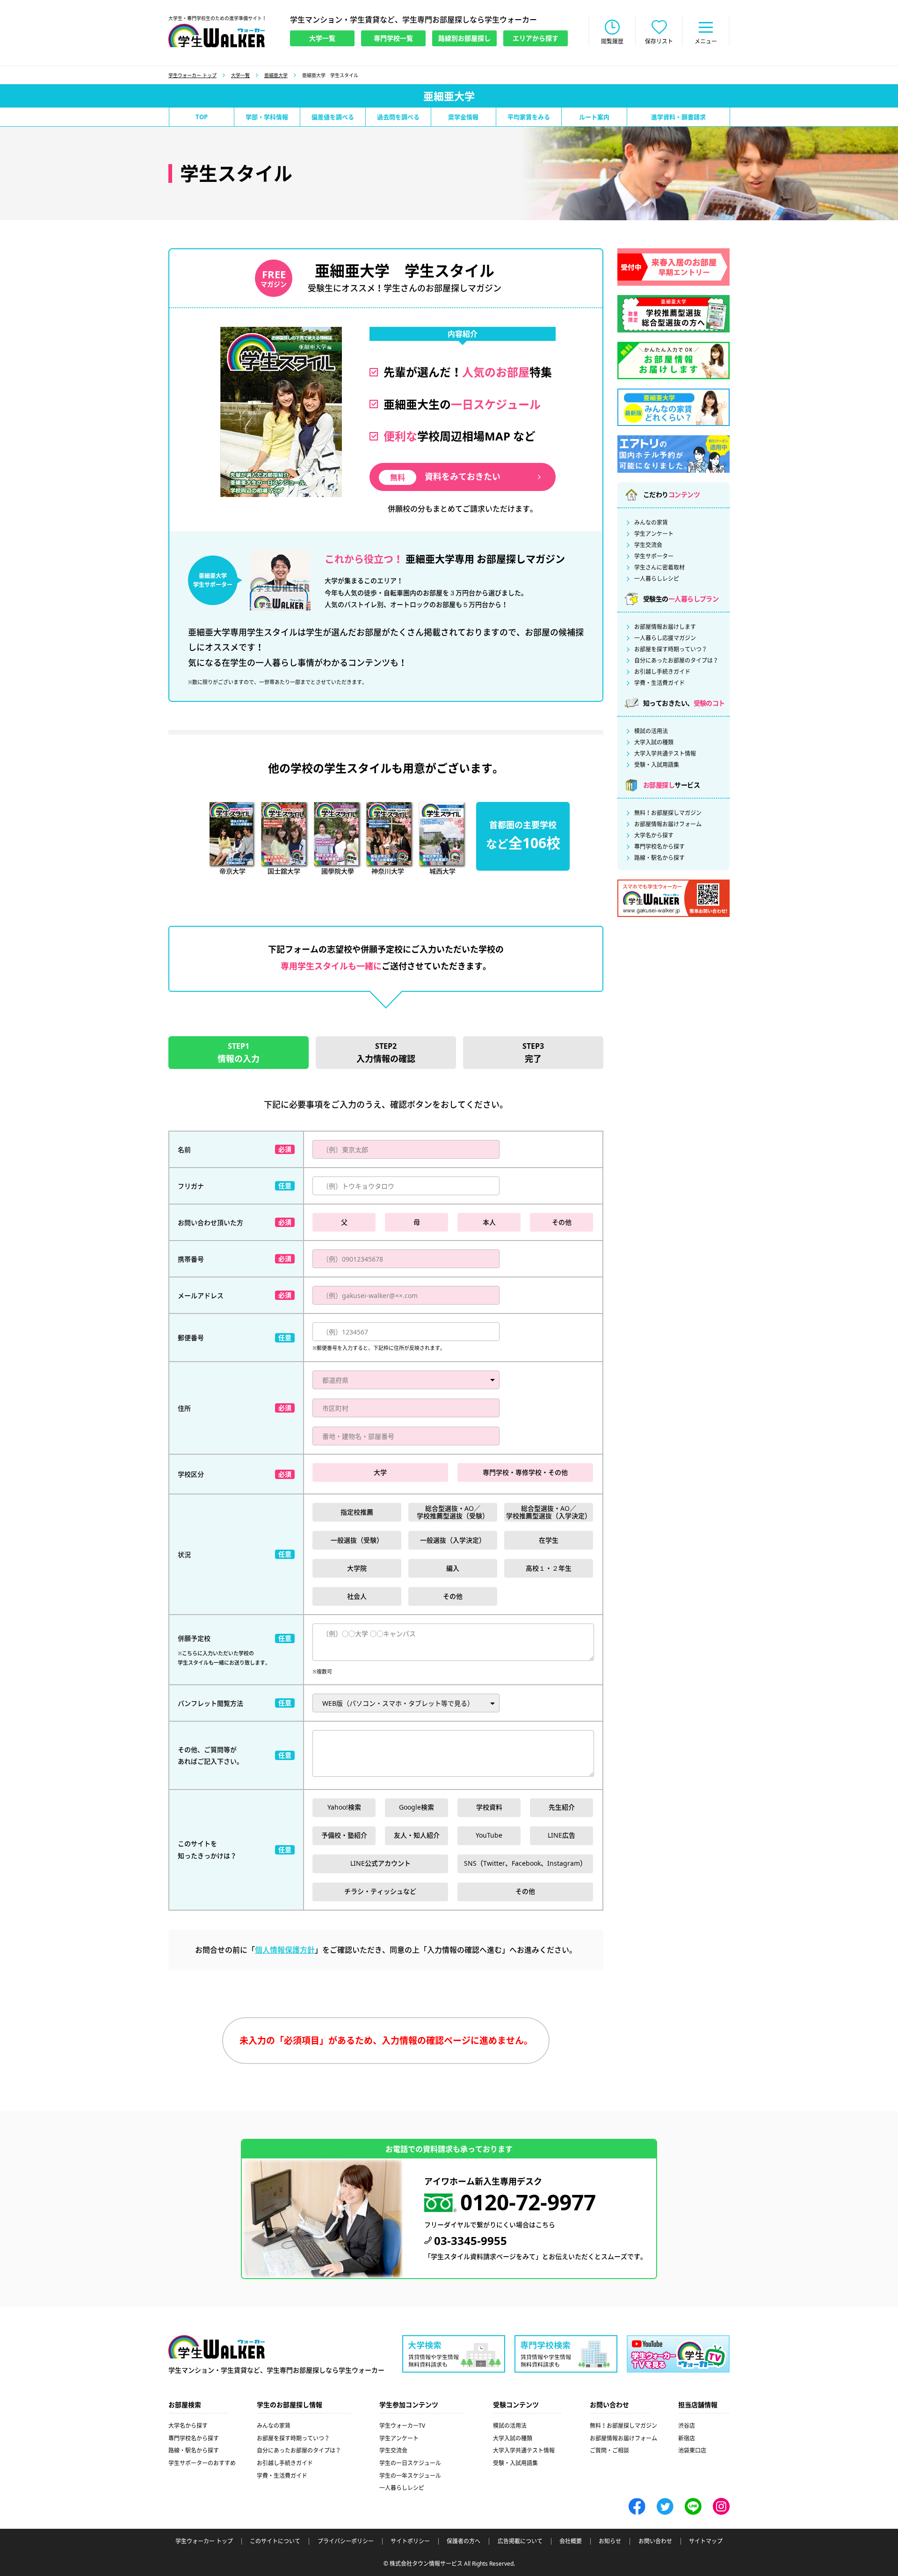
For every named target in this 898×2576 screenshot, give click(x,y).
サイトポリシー (410, 2541)
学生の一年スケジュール (410, 2476)
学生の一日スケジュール (410, 2463)
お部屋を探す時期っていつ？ (671, 649)
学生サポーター (654, 556)
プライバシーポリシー (346, 2541)
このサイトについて (275, 2541)
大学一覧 (240, 75)
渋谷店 (687, 2426)
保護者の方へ (463, 2541)
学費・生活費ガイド (659, 683)
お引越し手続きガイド (662, 672)
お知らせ (610, 2541)
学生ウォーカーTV (402, 2426)
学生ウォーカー (217, 2347)
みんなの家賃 (651, 523)
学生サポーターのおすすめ (202, 2463)
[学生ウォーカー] (217, 36)
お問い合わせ (655, 2541)
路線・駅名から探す (659, 858)
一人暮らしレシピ (657, 579)
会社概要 (571, 2541)
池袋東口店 (692, 2450)
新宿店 (687, 2438)
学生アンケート (654, 534)
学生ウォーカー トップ (192, 75)
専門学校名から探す (659, 847)
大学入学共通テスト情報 (665, 754)
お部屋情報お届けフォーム (668, 824)
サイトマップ (706, 2541)
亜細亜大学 (276, 75)
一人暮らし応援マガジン (665, 638)
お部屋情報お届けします (665, 627)
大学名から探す (654, 836)
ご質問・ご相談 (609, 2450)
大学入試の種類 (654, 743)
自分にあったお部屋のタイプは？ (676, 661)
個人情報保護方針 (285, 1950)
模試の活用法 (651, 731)
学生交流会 (648, 545)
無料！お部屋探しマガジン (668, 813)
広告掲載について (520, 2541)
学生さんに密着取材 (659, 568)
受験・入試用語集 (657, 765)
